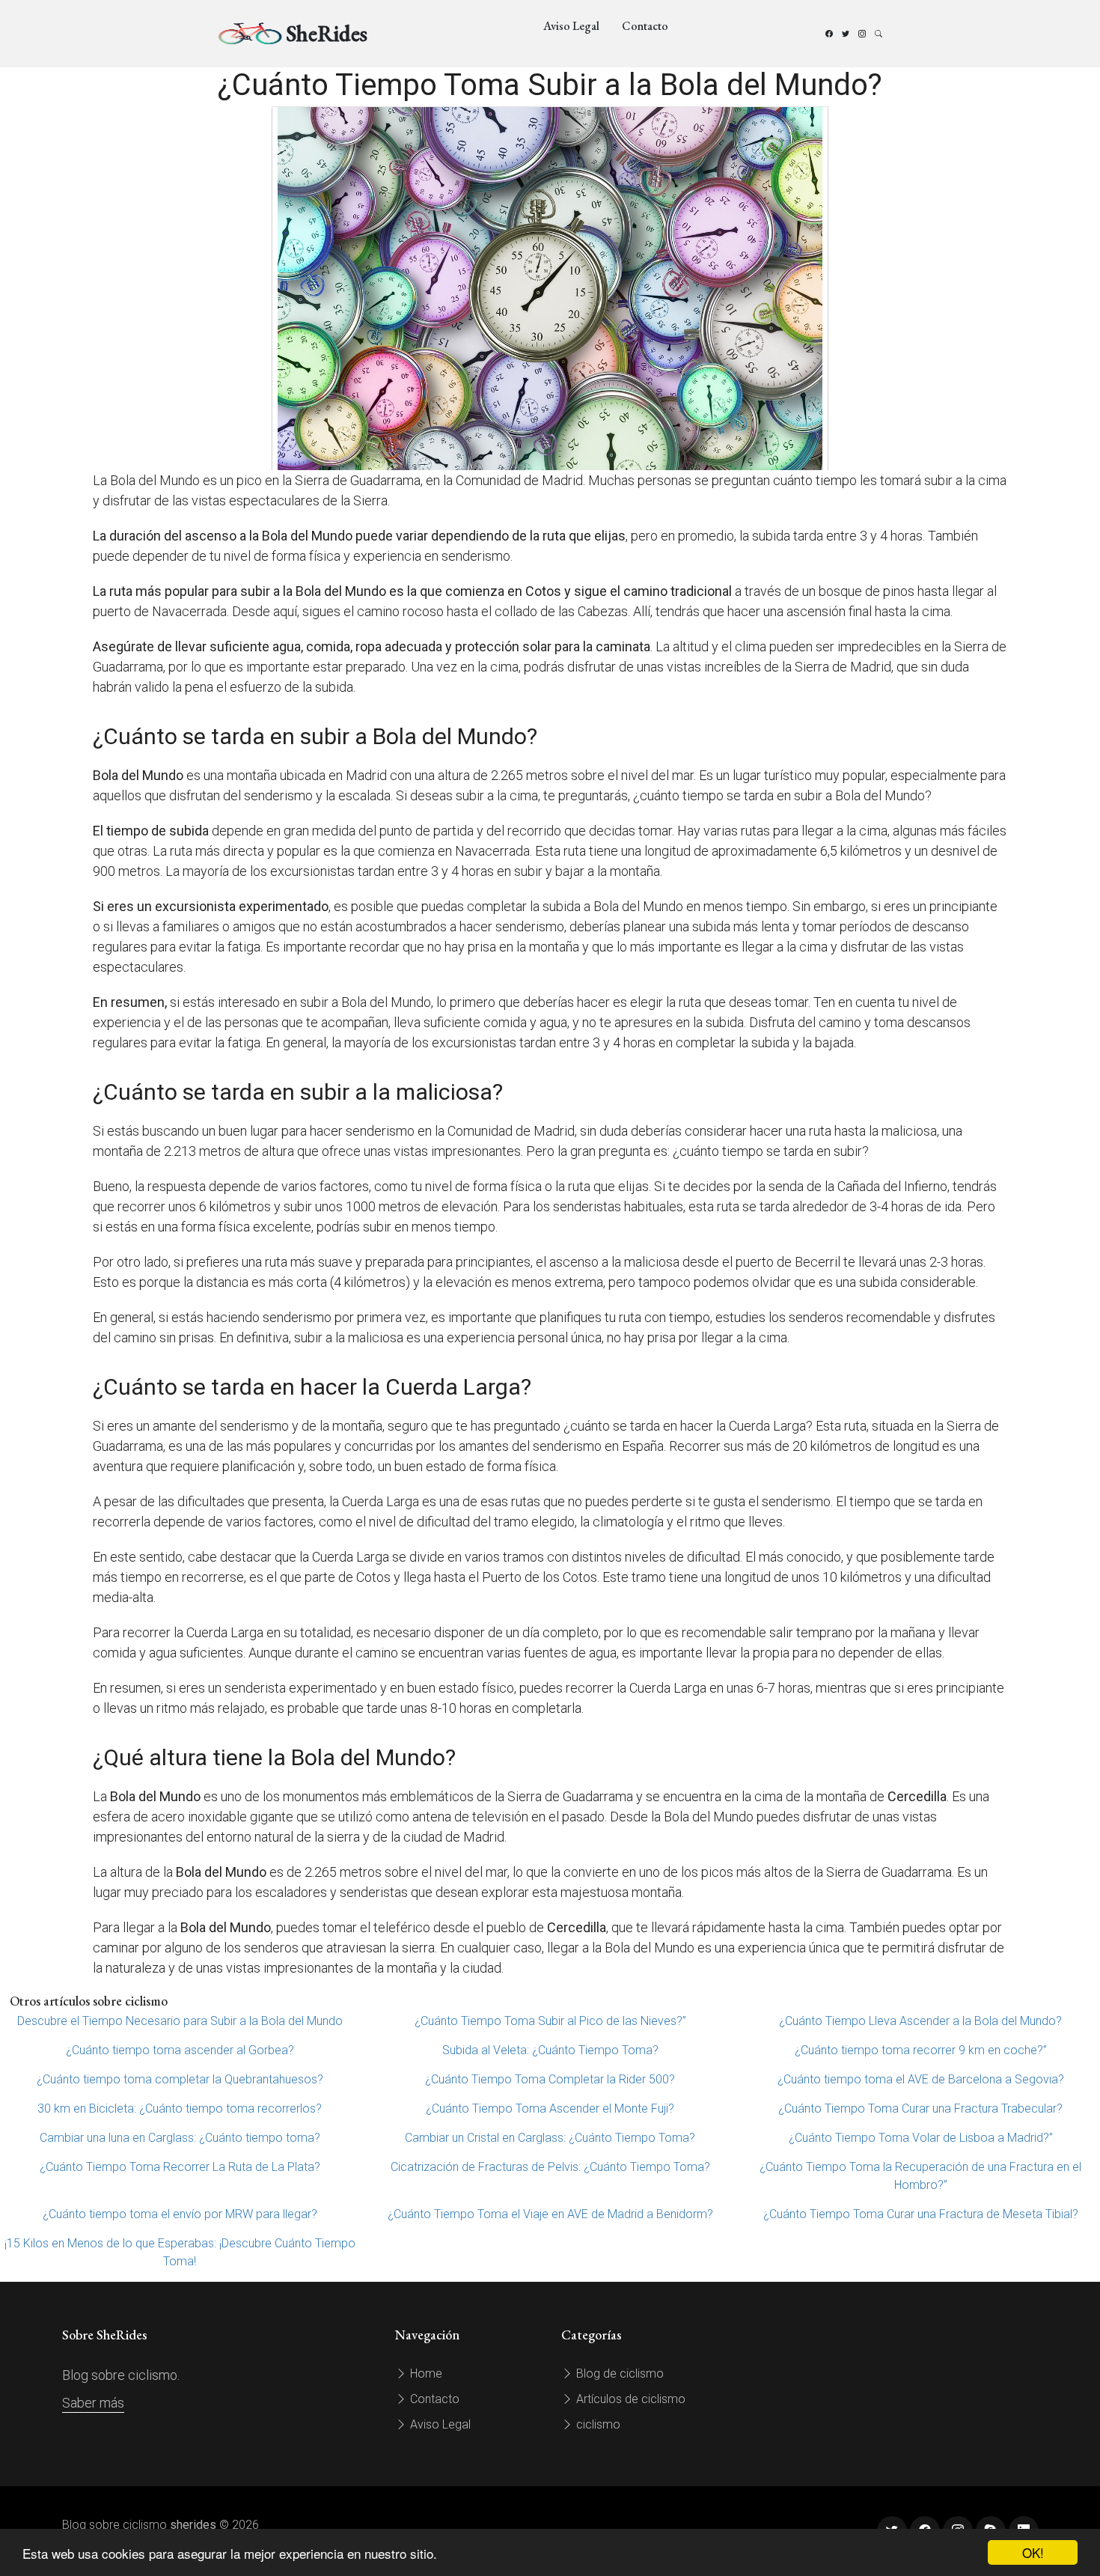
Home (425, 2373)
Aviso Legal (571, 26)
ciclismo (597, 2424)
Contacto (645, 26)
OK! (1033, 2552)
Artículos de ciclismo (629, 2399)
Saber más (93, 2403)
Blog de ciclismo (618, 2373)
